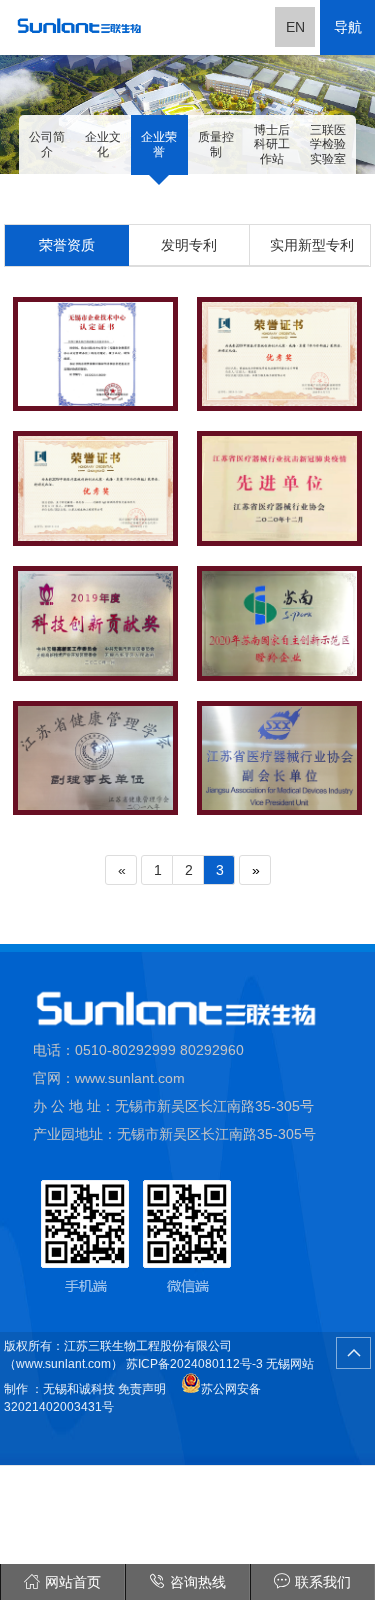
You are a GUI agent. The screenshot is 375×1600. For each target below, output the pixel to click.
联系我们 (323, 1582)
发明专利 (189, 245)
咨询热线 (198, 1582)
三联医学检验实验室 (328, 144)
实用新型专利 (312, 245)
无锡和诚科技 (79, 1389)
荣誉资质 (67, 245)
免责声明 (142, 1389)
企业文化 (103, 144)
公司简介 (47, 144)
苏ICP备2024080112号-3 (193, 1364)
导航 (348, 27)
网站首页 (73, 1582)
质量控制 (216, 144)
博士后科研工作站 (272, 144)
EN (295, 27)
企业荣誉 (159, 144)
